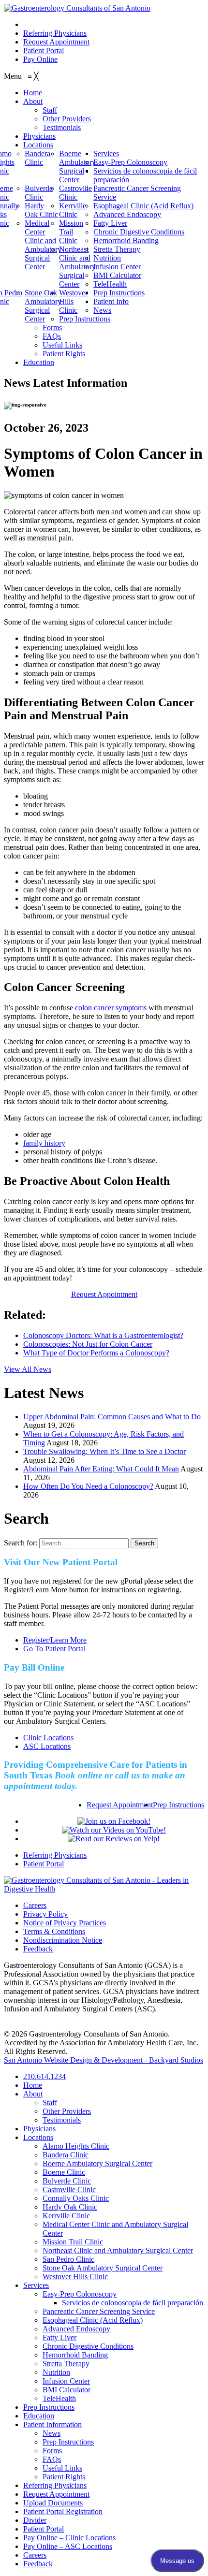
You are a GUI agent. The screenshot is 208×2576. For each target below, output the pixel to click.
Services (36, 2285)
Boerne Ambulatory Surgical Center (97, 2163)
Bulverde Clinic (67, 2181)
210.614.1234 (45, 24)
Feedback (38, 1949)
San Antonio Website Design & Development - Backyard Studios (104, 2060)
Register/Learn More (55, 1640)
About (33, 2094)
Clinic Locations (48, 1738)
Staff (50, 2103)
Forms (52, 2451)
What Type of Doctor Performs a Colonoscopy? (96, 1353)
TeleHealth (59, 2398)
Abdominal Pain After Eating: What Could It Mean (101, 1469)
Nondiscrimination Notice (63, 1940)
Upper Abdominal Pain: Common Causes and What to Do (112, 1417)
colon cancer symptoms (111, 1008)
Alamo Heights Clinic (76, 2146)
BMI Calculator (67, 2390)
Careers (35, 1905)
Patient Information (52, 2424)
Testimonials (62, 2120)
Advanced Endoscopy (76, 2329)
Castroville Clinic (69, 2190)
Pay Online (40, 59)
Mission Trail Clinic (73, 2242)
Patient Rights (64, 2477)
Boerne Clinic (64, 2172)
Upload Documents (53, 2503)
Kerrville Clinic (66, 2216)
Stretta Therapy (66, 2364)
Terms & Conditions (54, 1931)
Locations (38, 2137)
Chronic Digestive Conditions (88, 2346)
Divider (35, 2520)
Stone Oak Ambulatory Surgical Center (103, 2268)
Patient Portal (44, 51)
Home (33, 2085)
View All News (28, 1369)
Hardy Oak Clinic (70, 2207)
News (52, 2433)
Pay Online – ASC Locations (68, 2546)
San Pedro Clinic (68, 2259)
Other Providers (67, 2111)
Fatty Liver (59, 2337)
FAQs (52, 2459)
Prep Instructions (178, 1805)
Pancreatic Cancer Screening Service (99, 2311)
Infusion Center (66, 2381)
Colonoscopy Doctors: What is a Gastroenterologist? (103, 1335)
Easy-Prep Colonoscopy (80, 2294)
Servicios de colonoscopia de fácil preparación (133, 2303)
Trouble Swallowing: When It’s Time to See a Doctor (104, 1451)
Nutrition (56, 2372)
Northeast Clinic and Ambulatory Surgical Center (118, 2250)
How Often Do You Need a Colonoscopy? (88, 1486)
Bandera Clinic (66, 2155)
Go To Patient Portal (54, 1649)
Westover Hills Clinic (75, 2277)
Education (39, 2416)
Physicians (39, 2129)
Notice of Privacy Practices (65, 1923)
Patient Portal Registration (63, 2511)
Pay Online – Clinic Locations (69, 2538)
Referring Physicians (55, 33)
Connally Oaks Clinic (76, 2198)
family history (44, 1143)
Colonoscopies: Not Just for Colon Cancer (88, 1344)
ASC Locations (47, 1746)
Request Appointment (56, 42)
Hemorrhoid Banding (75, 2355)
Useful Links (62, 2468)
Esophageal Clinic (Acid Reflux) (93, 2320)
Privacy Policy (45, 1914)
